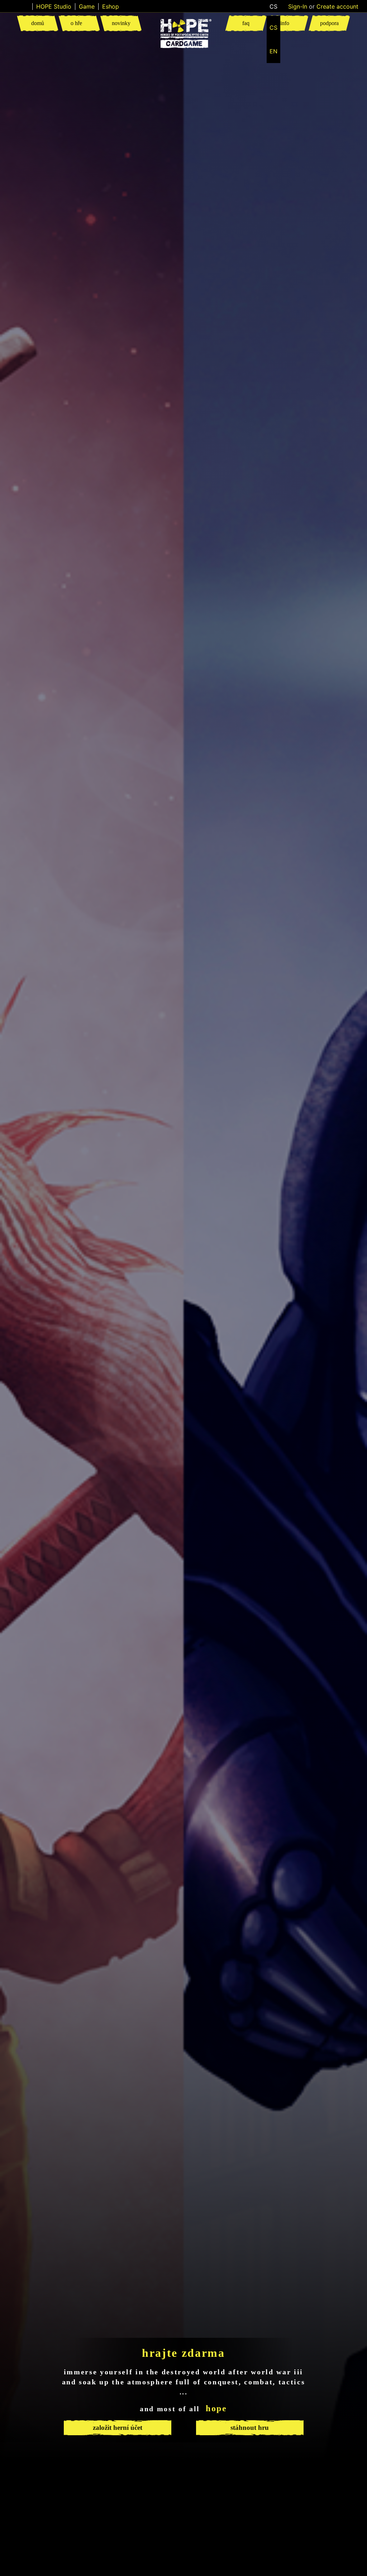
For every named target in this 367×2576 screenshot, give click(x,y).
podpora (329, 23)
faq (246, 23)
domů (38, 23)
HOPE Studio (54, 6)
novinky (121, 23)
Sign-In (298, 6)
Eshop (111, 6)
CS (273, 28)
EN (273, 51)
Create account (337, 6)
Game (87, 6)
